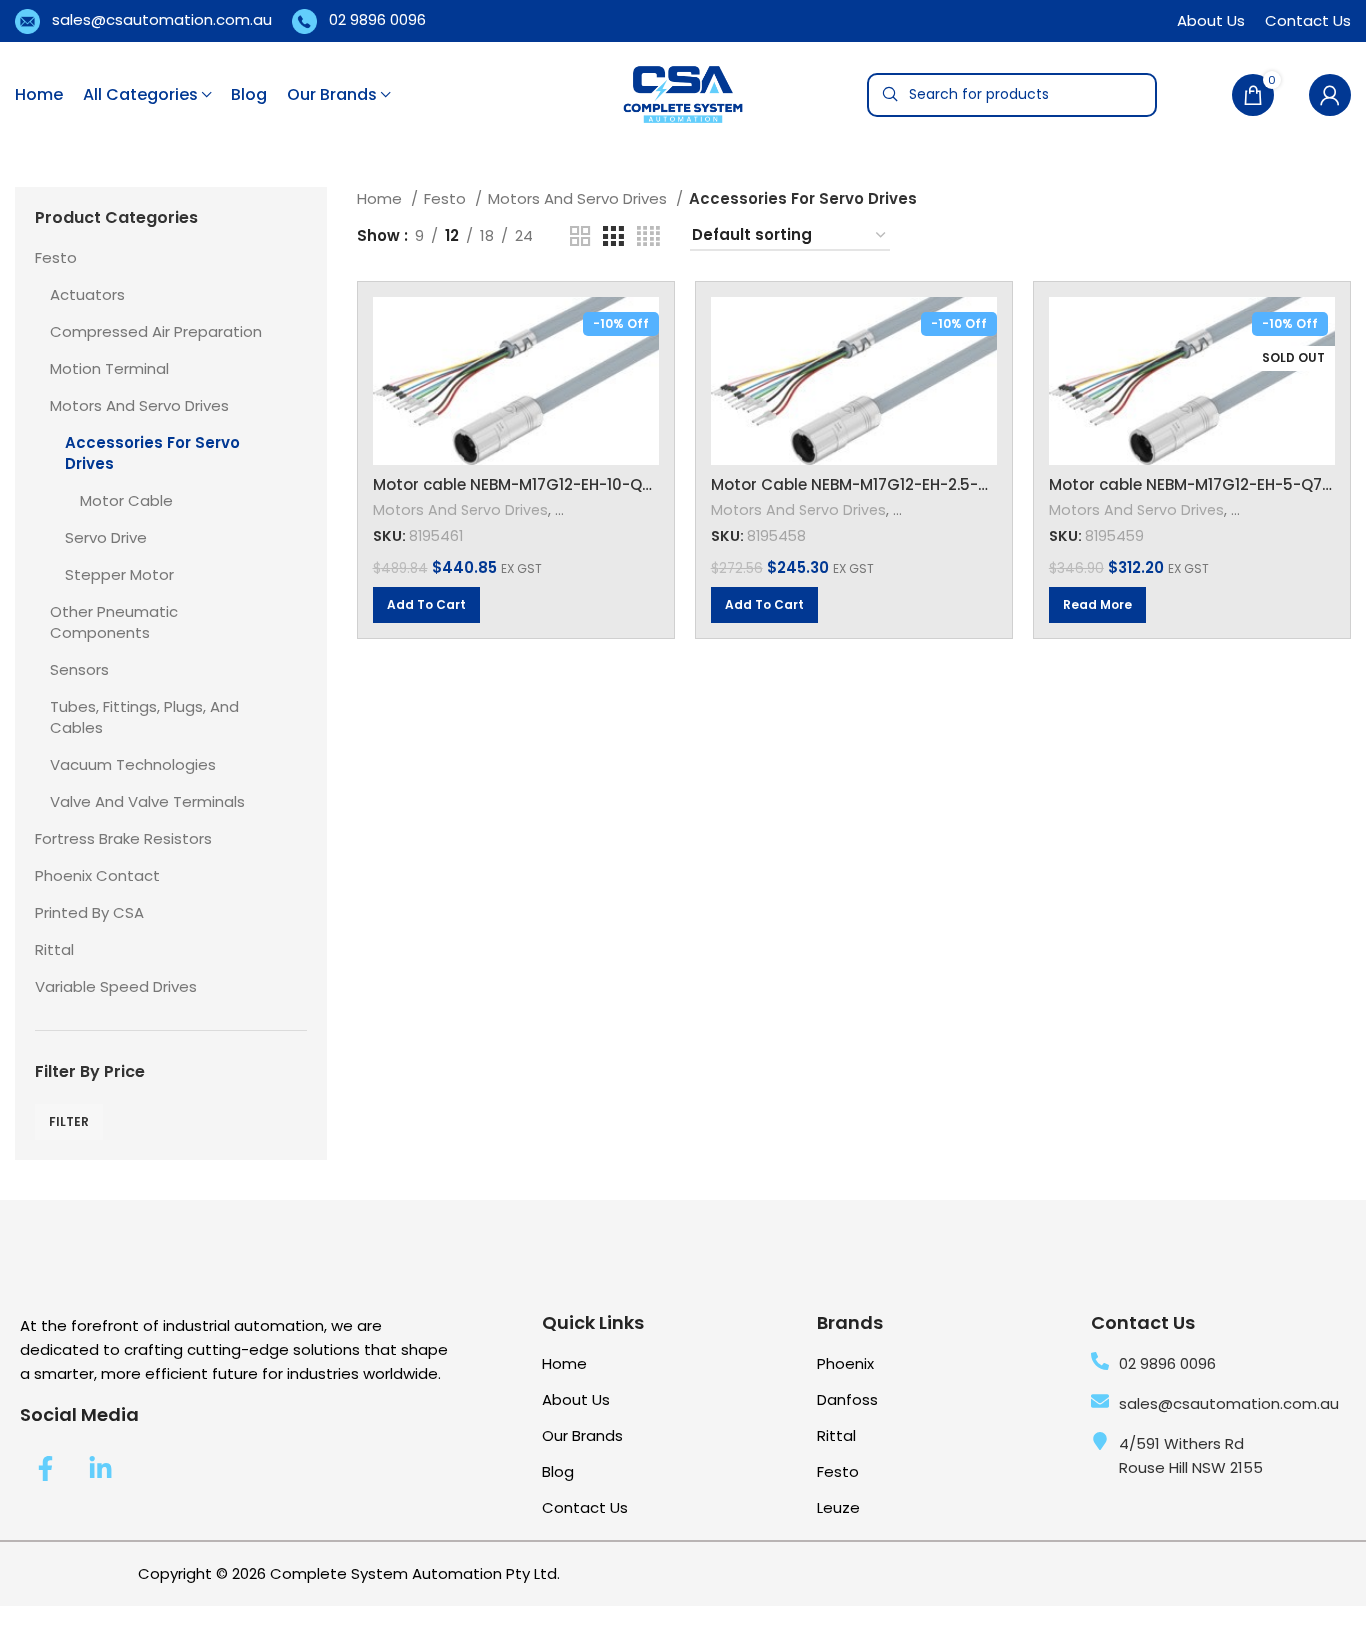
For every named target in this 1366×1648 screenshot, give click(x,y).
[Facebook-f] (45, 1469)
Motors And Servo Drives (139, 405)
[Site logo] (683, 93)
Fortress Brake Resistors (123, 838)
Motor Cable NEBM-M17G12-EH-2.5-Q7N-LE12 (879, 484)
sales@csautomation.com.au (162, 18)
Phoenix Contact (97, 875)
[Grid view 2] (580, 236)
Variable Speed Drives (116, 986)
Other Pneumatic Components (114, 622)
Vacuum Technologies (133, 764)
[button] (426, 605)
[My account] (1330, 95)
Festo (56, 257)
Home (381, 198)
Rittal (54, 949)
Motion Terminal (109, 368)
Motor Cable (126, 500)
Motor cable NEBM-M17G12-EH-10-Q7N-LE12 (536, 484)
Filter (69, 1121)
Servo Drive (106, 537)
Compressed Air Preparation (156, 331)
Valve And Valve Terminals (147, 801)
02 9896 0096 (377, 18)
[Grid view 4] (648, 236)
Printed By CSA (89, 912)
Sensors (79, 669)
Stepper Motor (119, 574)
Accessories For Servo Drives (152, 453)
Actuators (87, 294)
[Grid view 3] (613, 236)
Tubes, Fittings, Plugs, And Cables (144, 717)
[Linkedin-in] (100, 1469)
